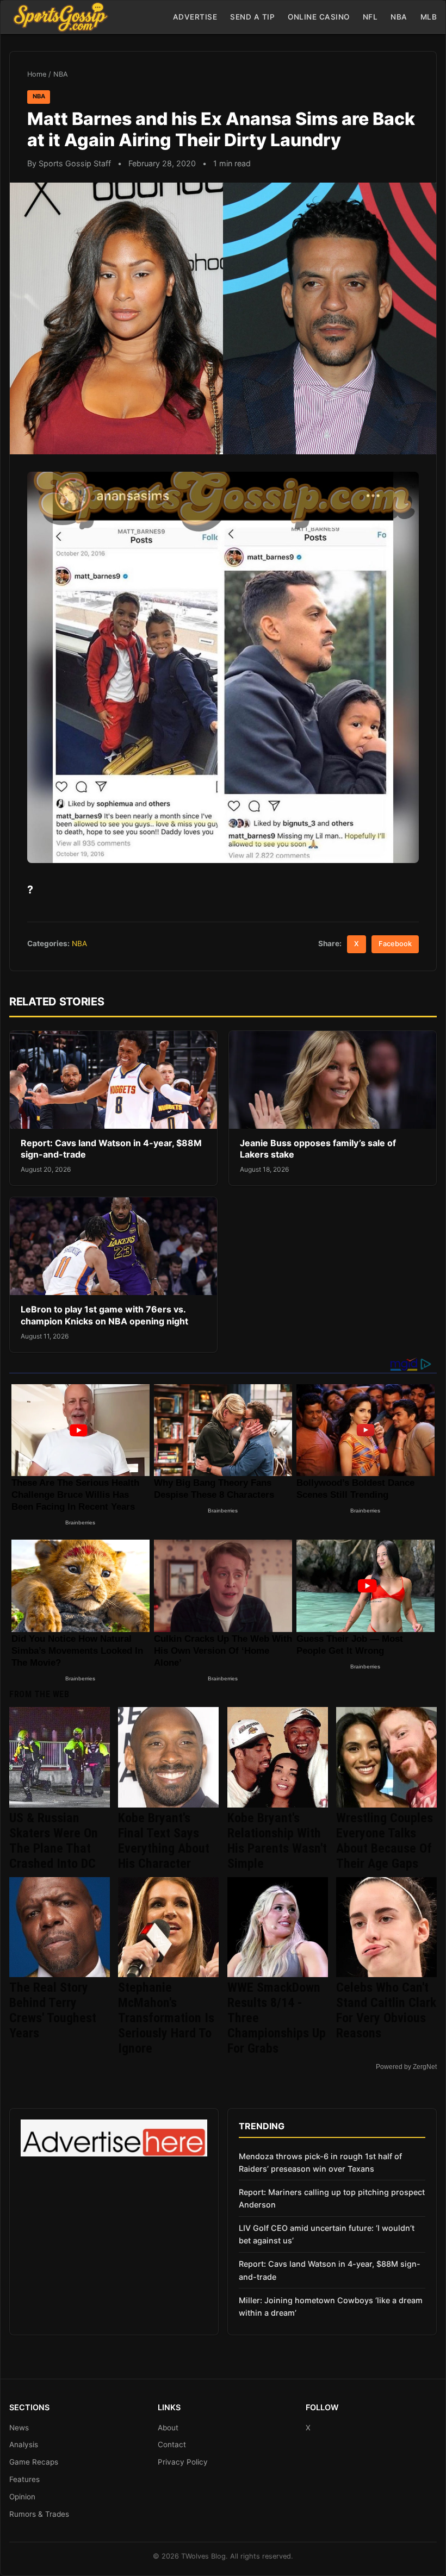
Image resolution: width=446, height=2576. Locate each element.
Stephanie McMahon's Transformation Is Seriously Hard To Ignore (166, 2018)
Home (37, 74)
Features (24, 2479)
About (168, 2428)
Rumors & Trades (39, 2514)
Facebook (395, 944)
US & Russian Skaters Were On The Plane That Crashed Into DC (54, 1841)
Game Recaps (34, 2462)
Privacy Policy (183, 2462)
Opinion (22, 2497)
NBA (399, 17)
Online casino (319, 17)
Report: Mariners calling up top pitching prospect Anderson (332, 2198)
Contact (172, 2444)
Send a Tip (252, 17)
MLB (429, 17)
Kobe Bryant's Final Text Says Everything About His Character (164, 1841)
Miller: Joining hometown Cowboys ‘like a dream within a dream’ (331, 2306)
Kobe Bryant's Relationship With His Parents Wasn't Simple (277, 1841)
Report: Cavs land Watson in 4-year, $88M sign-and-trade (330, 2270)
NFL (370, 17)
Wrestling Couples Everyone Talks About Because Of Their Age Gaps (385, 1841)
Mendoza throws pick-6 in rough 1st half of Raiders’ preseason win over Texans (320, 2162)
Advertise (195, 17)
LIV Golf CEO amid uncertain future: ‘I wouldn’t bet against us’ (327, 2234)
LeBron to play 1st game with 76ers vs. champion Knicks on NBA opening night (104, 1315)
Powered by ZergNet (406, 2067)
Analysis (24, 2444)
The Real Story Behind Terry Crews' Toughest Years (53, 2010)
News (19, 2428)
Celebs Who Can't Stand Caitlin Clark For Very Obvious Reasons (386, 2010)
